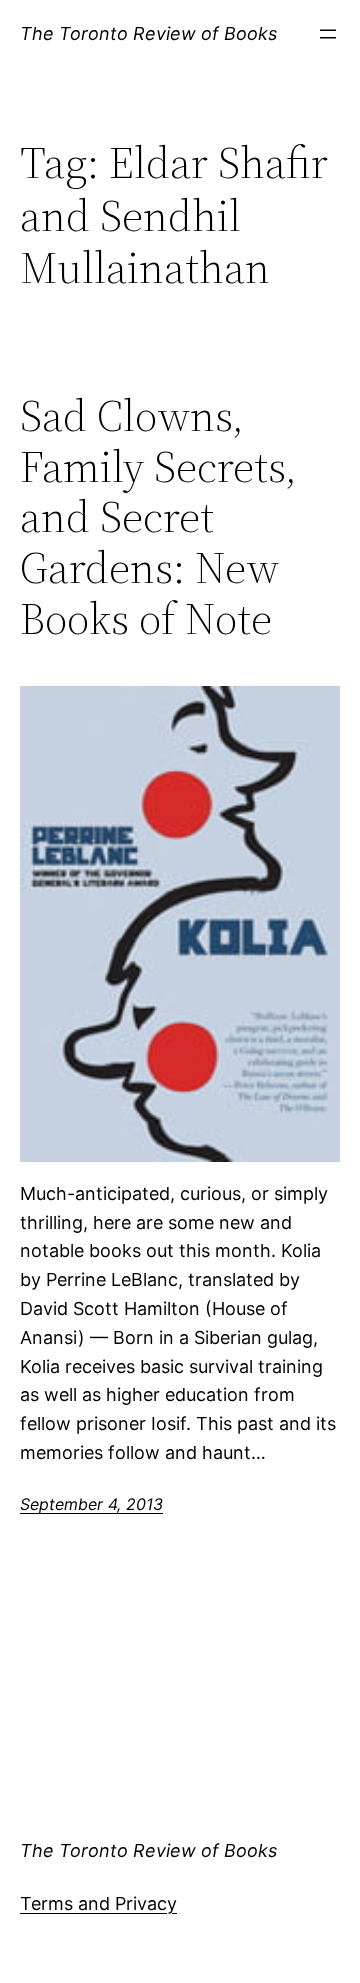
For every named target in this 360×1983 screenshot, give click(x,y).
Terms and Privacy (98, 1903)
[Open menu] (328, 34)
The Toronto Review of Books (148, 33)
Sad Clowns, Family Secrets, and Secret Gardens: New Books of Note (158, 517)
